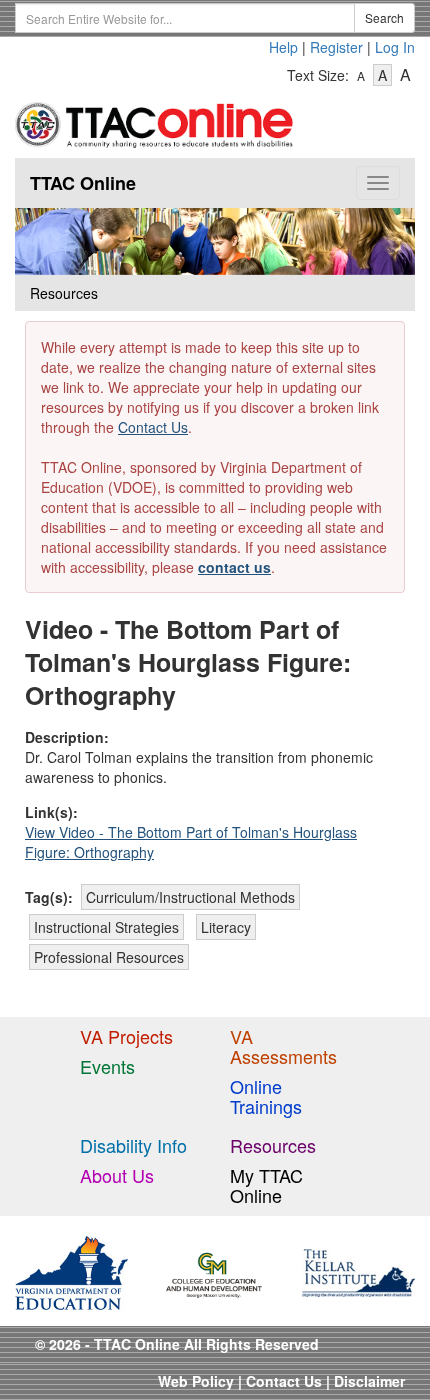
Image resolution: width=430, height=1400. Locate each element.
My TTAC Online (266, 1185)
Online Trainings (266, 1096)
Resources (273, 1145)
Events (107, 1066)
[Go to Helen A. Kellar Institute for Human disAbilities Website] (358, 1271)
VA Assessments (283, 1046)
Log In (395, 47)
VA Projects (126, 1036)
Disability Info (133, 1145)
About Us (117, 1175)
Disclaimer (369, 1381)
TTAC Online (83, 183)
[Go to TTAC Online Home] (155, 121)
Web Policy (196, 1381)
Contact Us (153, 427)
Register (336, 47)
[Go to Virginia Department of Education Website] (71, 1271)
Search (384, 17)
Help (283, 47)
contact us (234, 567)
